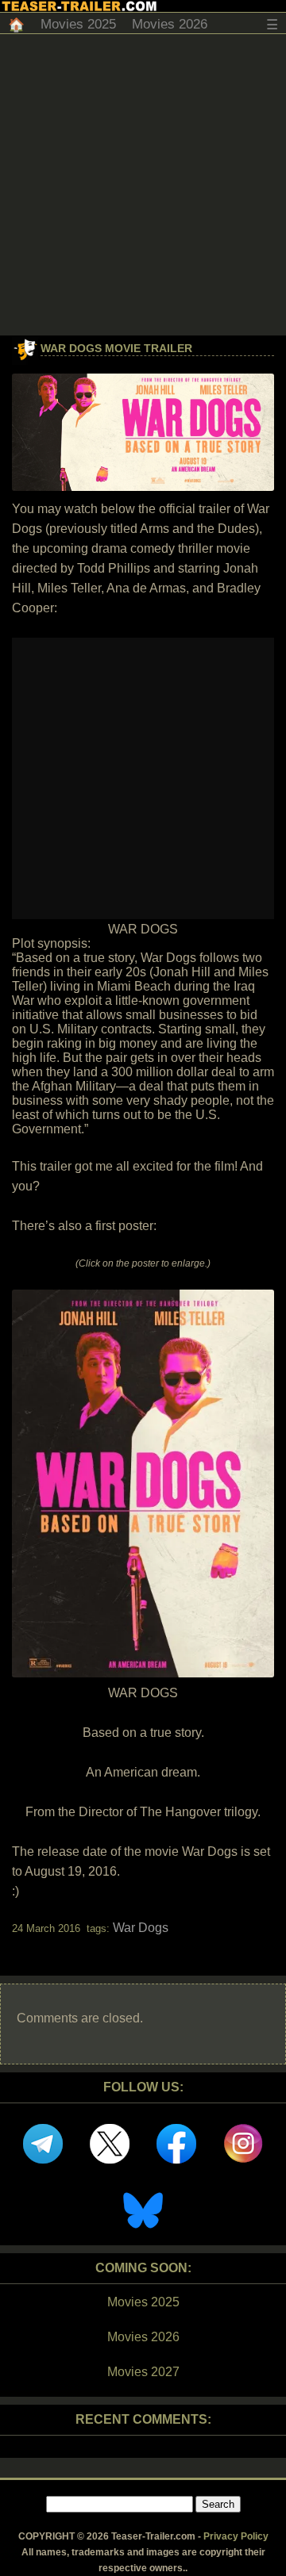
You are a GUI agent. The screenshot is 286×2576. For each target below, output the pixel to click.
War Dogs (141, 1928)
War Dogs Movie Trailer (116, 348)
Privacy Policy (236, 2536)
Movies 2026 (170, 24)
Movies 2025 (78, 24)
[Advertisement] (143, 185)
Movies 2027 (143, 2372)
